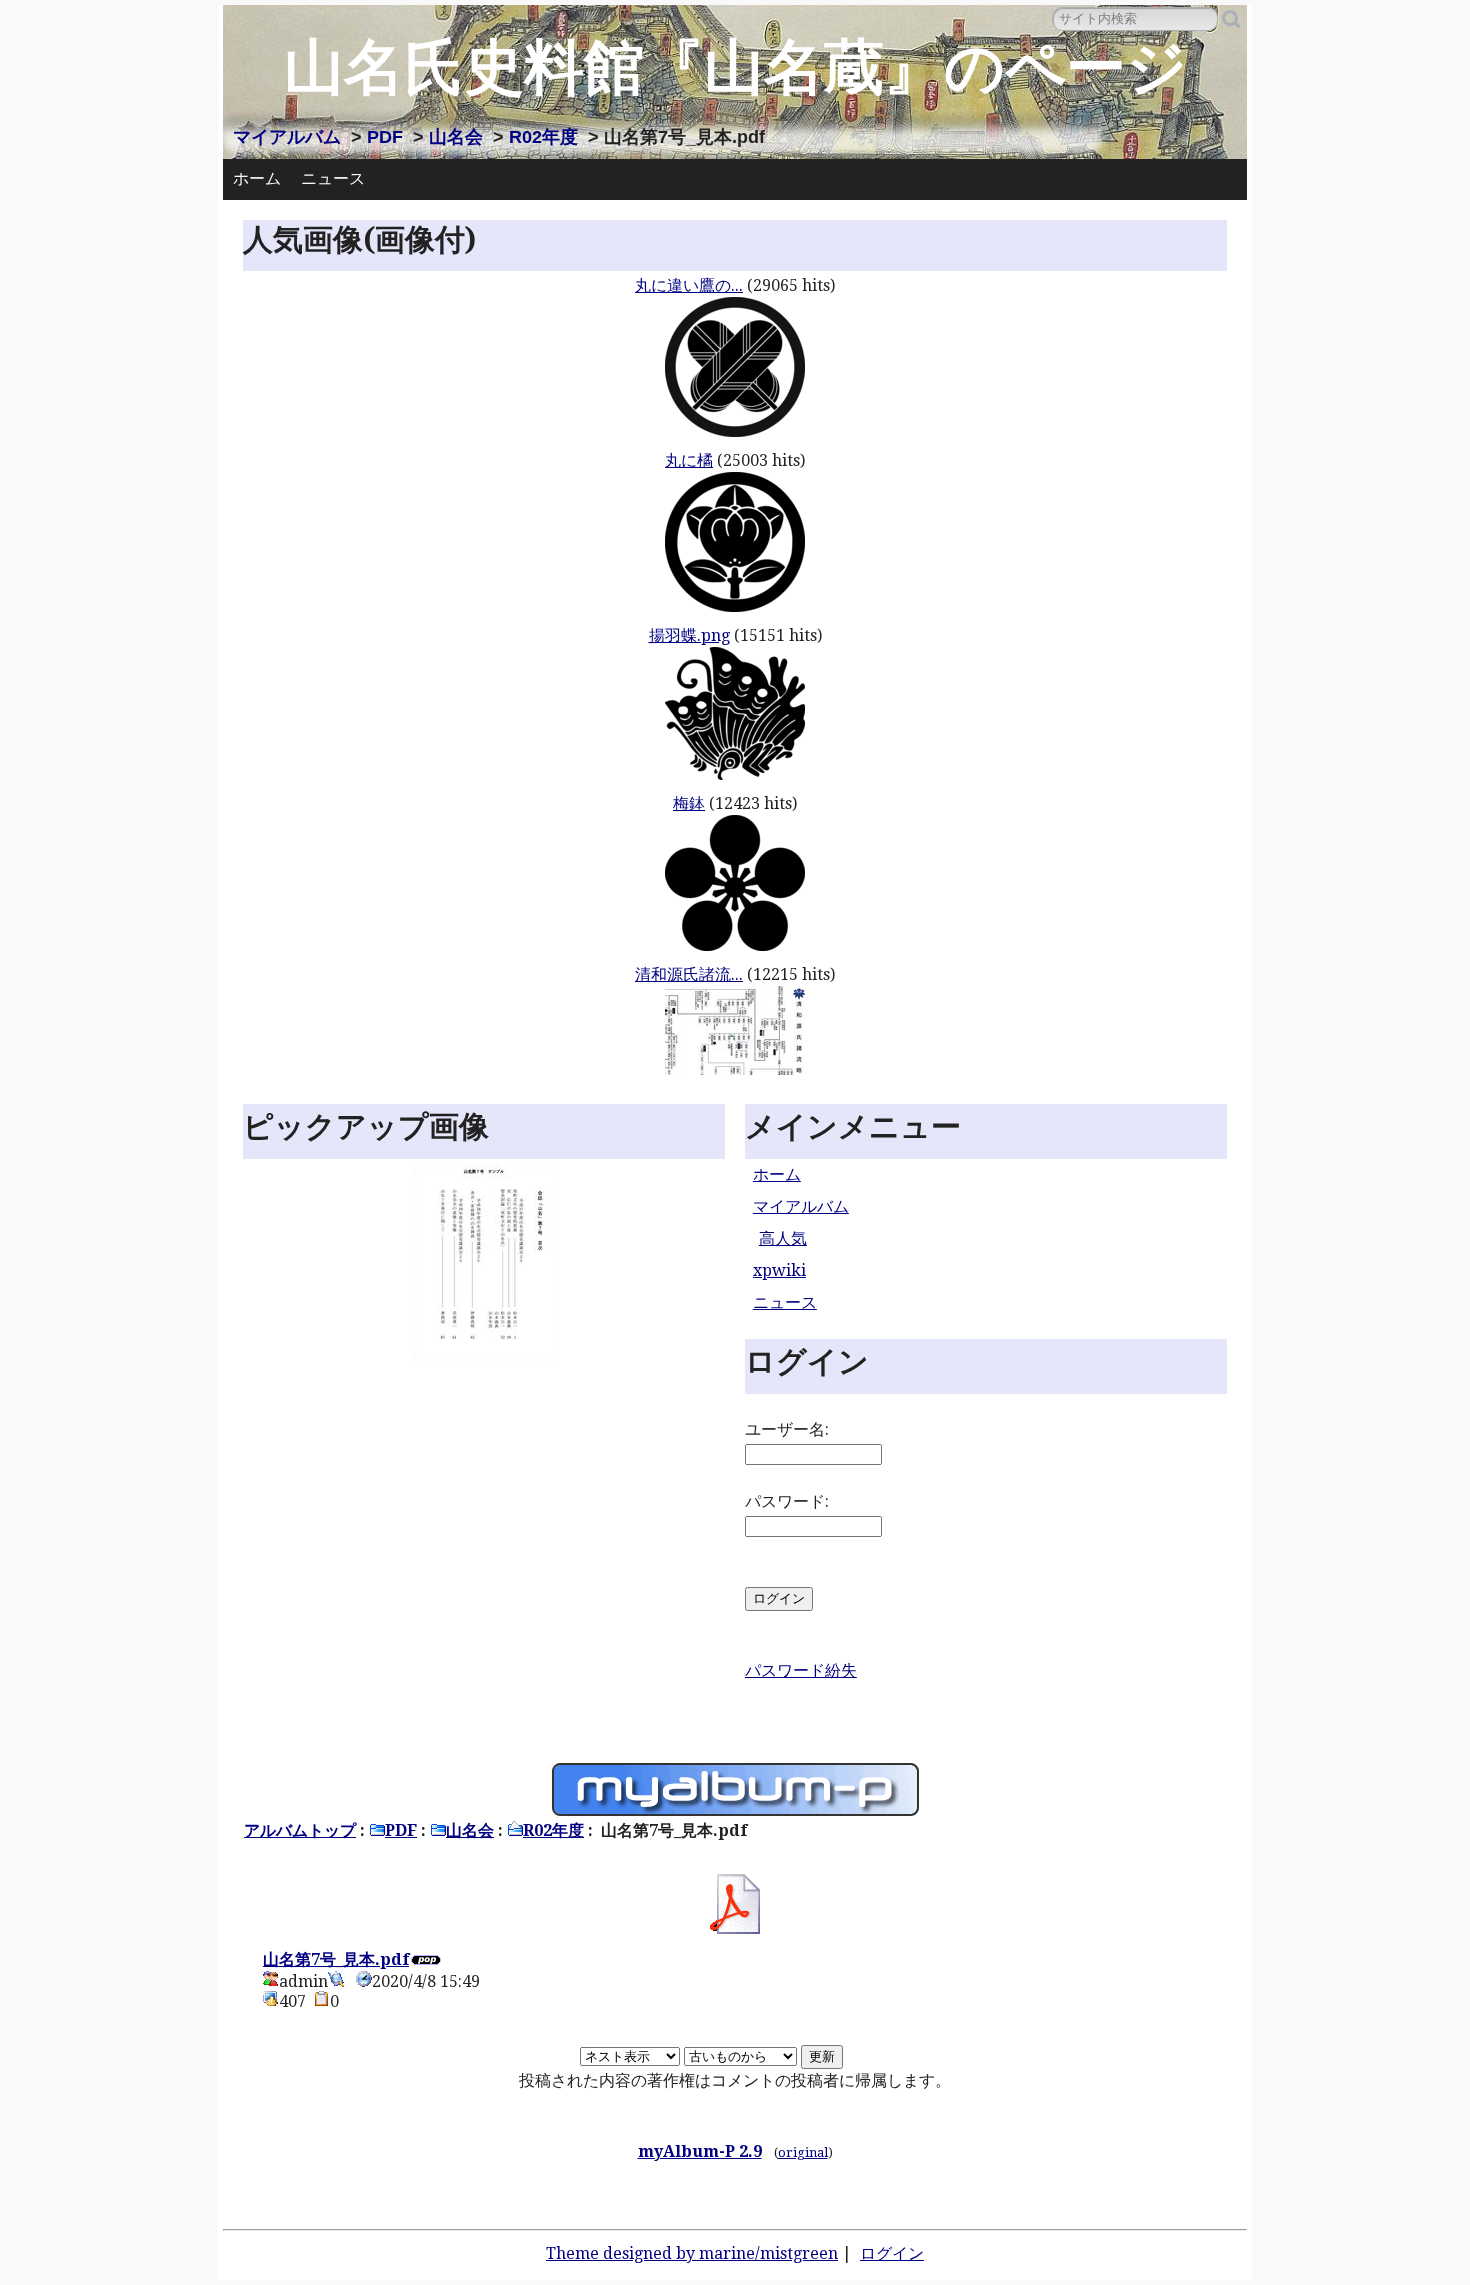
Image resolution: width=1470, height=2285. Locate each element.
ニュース (333, 178)
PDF (385, 137)
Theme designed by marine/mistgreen (692, 2253)
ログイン (892, 2253)
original (803, 2152)
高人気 (783, 1238)
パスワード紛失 (801, 1670)
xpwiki (779, 1270)
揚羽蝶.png (689, 635)
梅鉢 (689, 803)
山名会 (456, 137)
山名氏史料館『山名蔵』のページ (735, 67)
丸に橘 (689, 460)
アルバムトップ (300, 1830)
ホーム (257, 178)
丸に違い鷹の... (689, 285)
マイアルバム (287, 137)
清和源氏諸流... (689, 974)
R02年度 (543, 137)
